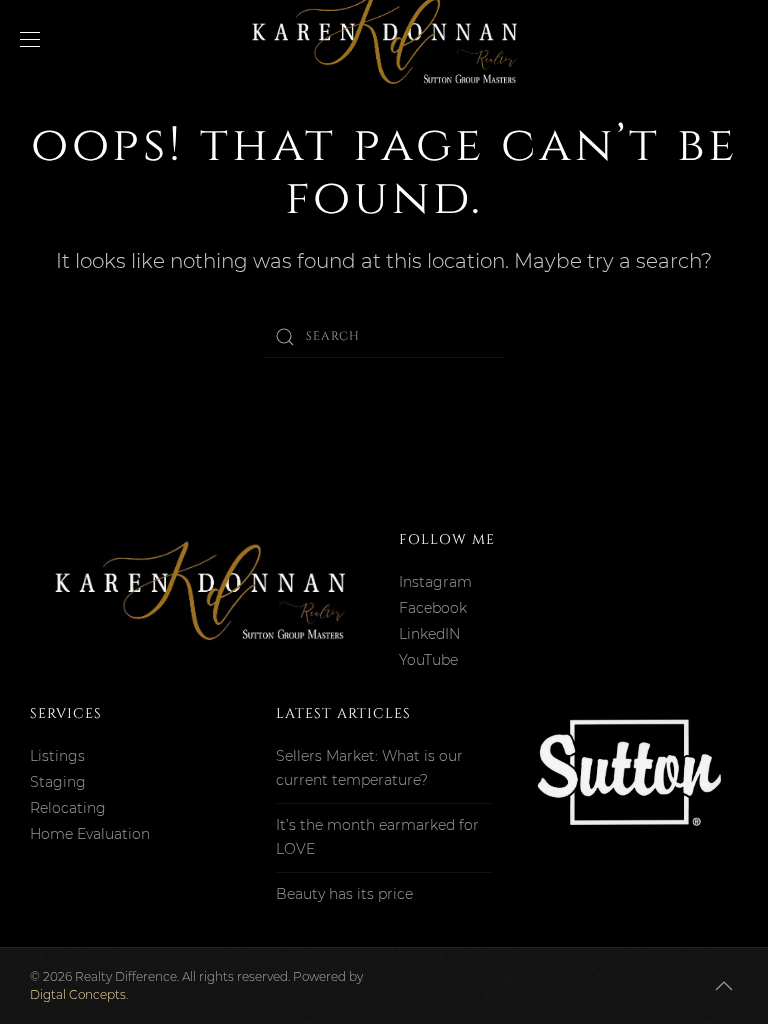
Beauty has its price (344, 894)
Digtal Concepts (78, 994)
